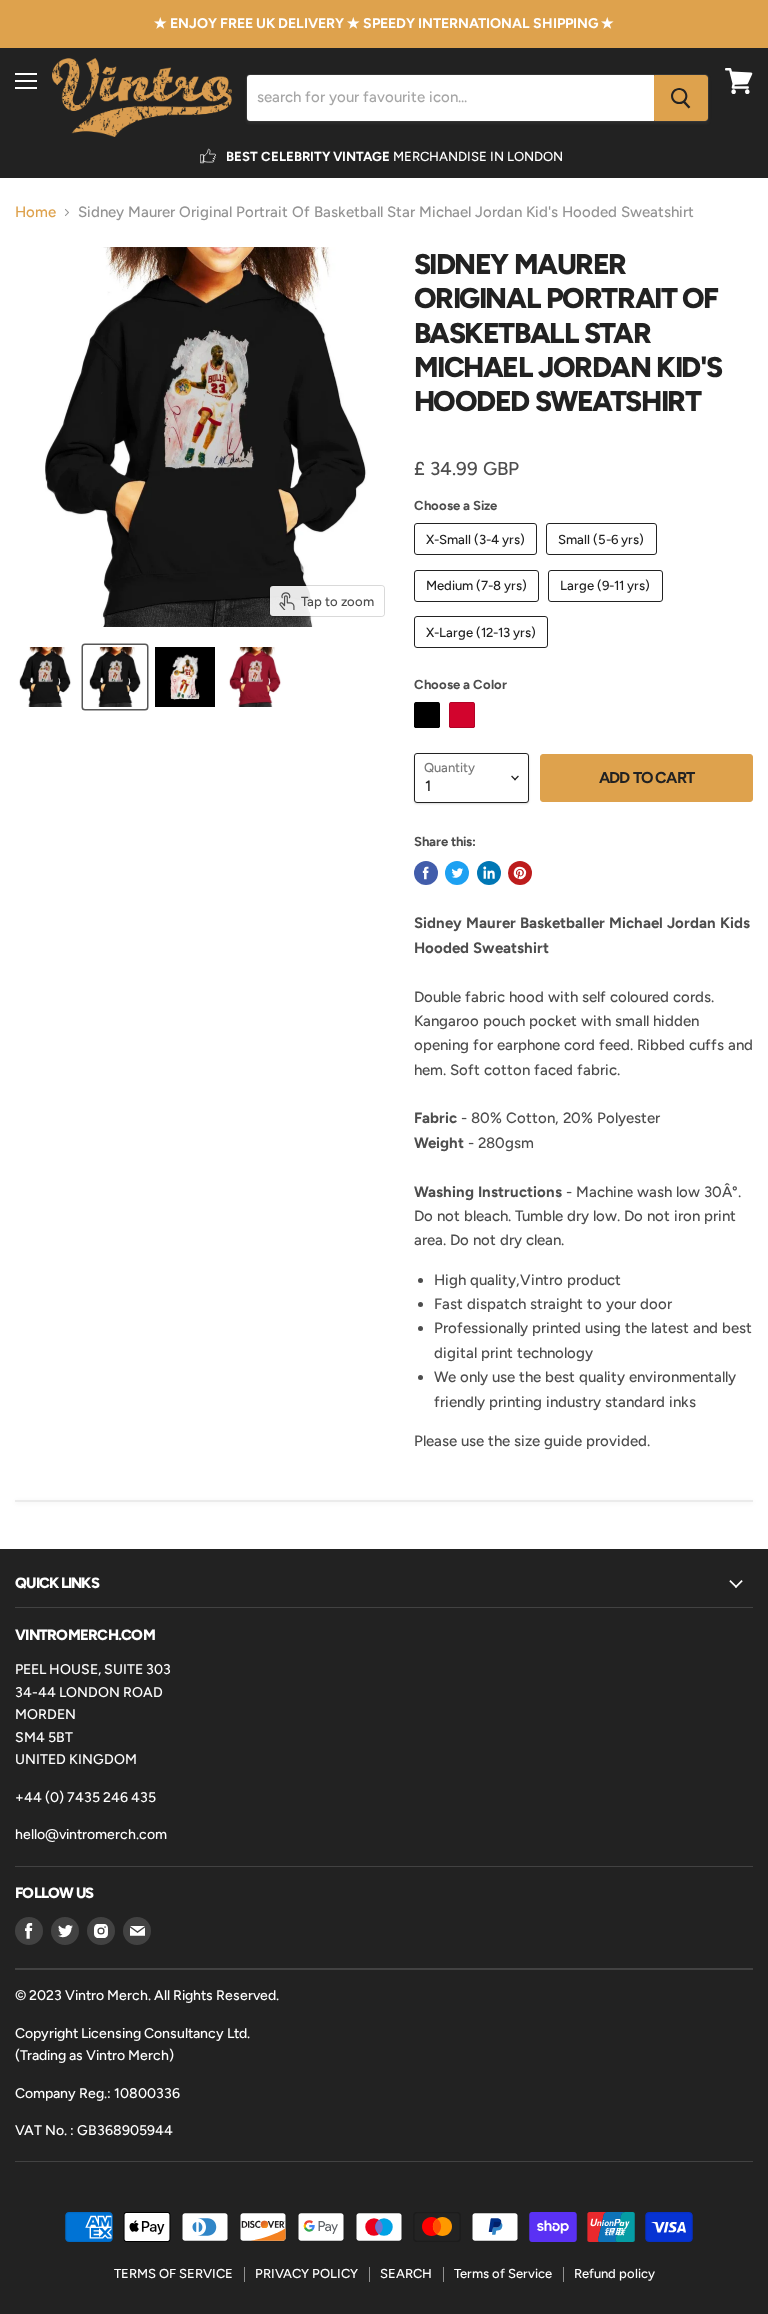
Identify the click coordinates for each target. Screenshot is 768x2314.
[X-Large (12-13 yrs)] (484, 653)
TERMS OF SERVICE (173, 2273)
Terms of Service (503, 2273)
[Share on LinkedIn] (489, 873)
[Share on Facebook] (426, 873)
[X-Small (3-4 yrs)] (478, 560)
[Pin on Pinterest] (520, 873)
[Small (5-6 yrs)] (604, 560)
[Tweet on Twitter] (457, 873)
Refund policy (614, 2273)
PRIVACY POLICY (306, 2273)
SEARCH (406, 2273)
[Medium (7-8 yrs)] (479, 607)
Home (35, 212)
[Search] (681, 98)
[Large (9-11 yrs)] (608, 607)
